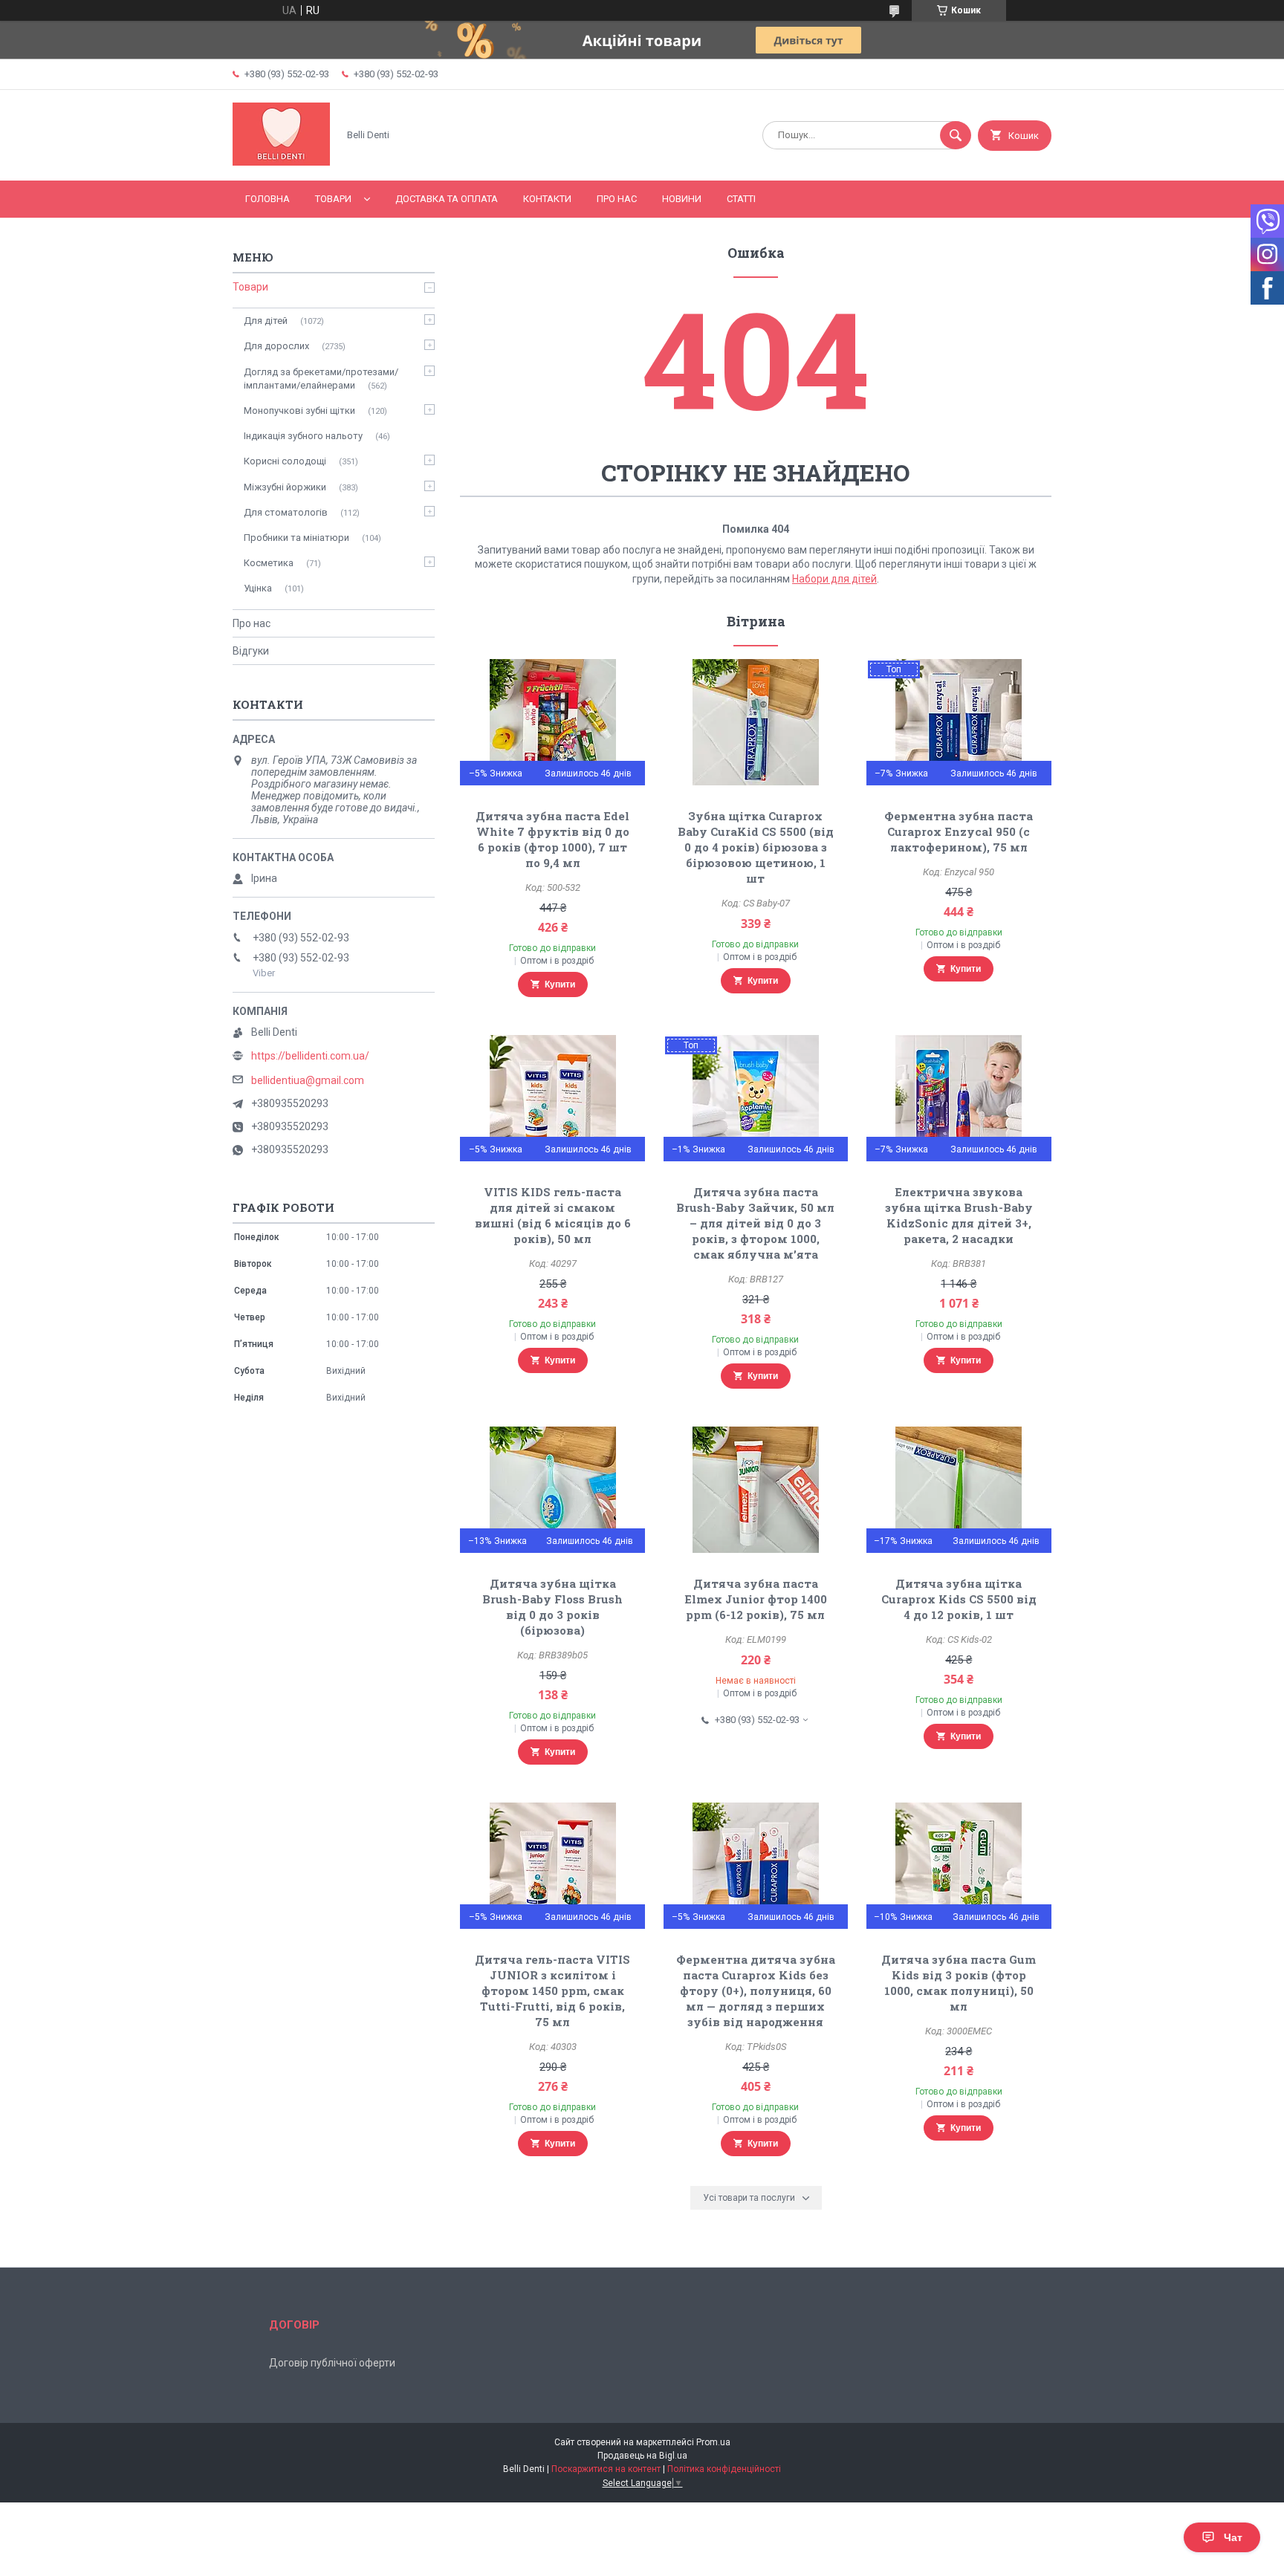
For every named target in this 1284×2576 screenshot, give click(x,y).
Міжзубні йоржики (285, 487)
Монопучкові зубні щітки (299, 411)
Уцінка (258, 588)
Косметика (269, 563)
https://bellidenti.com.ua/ (310, 1056)
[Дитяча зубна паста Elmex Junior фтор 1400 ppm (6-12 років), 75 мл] (756, 1490)
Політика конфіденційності (724, 2469)
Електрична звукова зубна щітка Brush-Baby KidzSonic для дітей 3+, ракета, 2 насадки (959, 1215)
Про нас (617, 199)
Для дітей (266, 321)
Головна (267, 199)
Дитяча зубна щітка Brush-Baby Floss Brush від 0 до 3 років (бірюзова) (552, 1607)
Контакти (547, 199)
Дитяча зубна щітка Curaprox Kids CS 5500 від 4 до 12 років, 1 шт (959, 1599)
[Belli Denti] (281, 162)
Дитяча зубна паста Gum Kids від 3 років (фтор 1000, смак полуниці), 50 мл (959, 1983)
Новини (682, 199)
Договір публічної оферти (332, 2363)
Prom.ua (713, 2442)
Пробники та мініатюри (296, 538)
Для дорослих (276, 346)
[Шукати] (956, 135)
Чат (1233, 2537)
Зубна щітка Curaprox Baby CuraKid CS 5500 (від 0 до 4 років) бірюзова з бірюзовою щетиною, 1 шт (756, 847)
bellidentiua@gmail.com (308, 1080)
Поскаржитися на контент (606, 2469)
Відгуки (251, 651)
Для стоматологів (286, 512)
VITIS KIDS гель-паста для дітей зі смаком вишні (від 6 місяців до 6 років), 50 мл (553, 1215)
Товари (333, 199)
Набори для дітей (834, 579)
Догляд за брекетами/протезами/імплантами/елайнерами (321, 379)
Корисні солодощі (285, 461)
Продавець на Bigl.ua (642, 2456)
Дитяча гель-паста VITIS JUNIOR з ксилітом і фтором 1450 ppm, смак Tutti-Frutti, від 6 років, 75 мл (552, 1991)
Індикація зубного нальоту (303, 436)
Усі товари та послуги (749, 2198)
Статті (741, 199)
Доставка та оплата (447, 199)
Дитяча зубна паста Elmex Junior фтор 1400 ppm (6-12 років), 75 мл (756, 1599)
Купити (560, 984)
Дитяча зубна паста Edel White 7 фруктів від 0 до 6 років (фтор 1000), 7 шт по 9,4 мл (552, 839)
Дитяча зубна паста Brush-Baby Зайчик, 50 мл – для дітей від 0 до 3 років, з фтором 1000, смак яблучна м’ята (755, 1223)
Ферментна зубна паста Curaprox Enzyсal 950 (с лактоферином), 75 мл (959, 831)
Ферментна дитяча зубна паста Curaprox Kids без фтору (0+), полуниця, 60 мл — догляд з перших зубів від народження (756, 1991)
